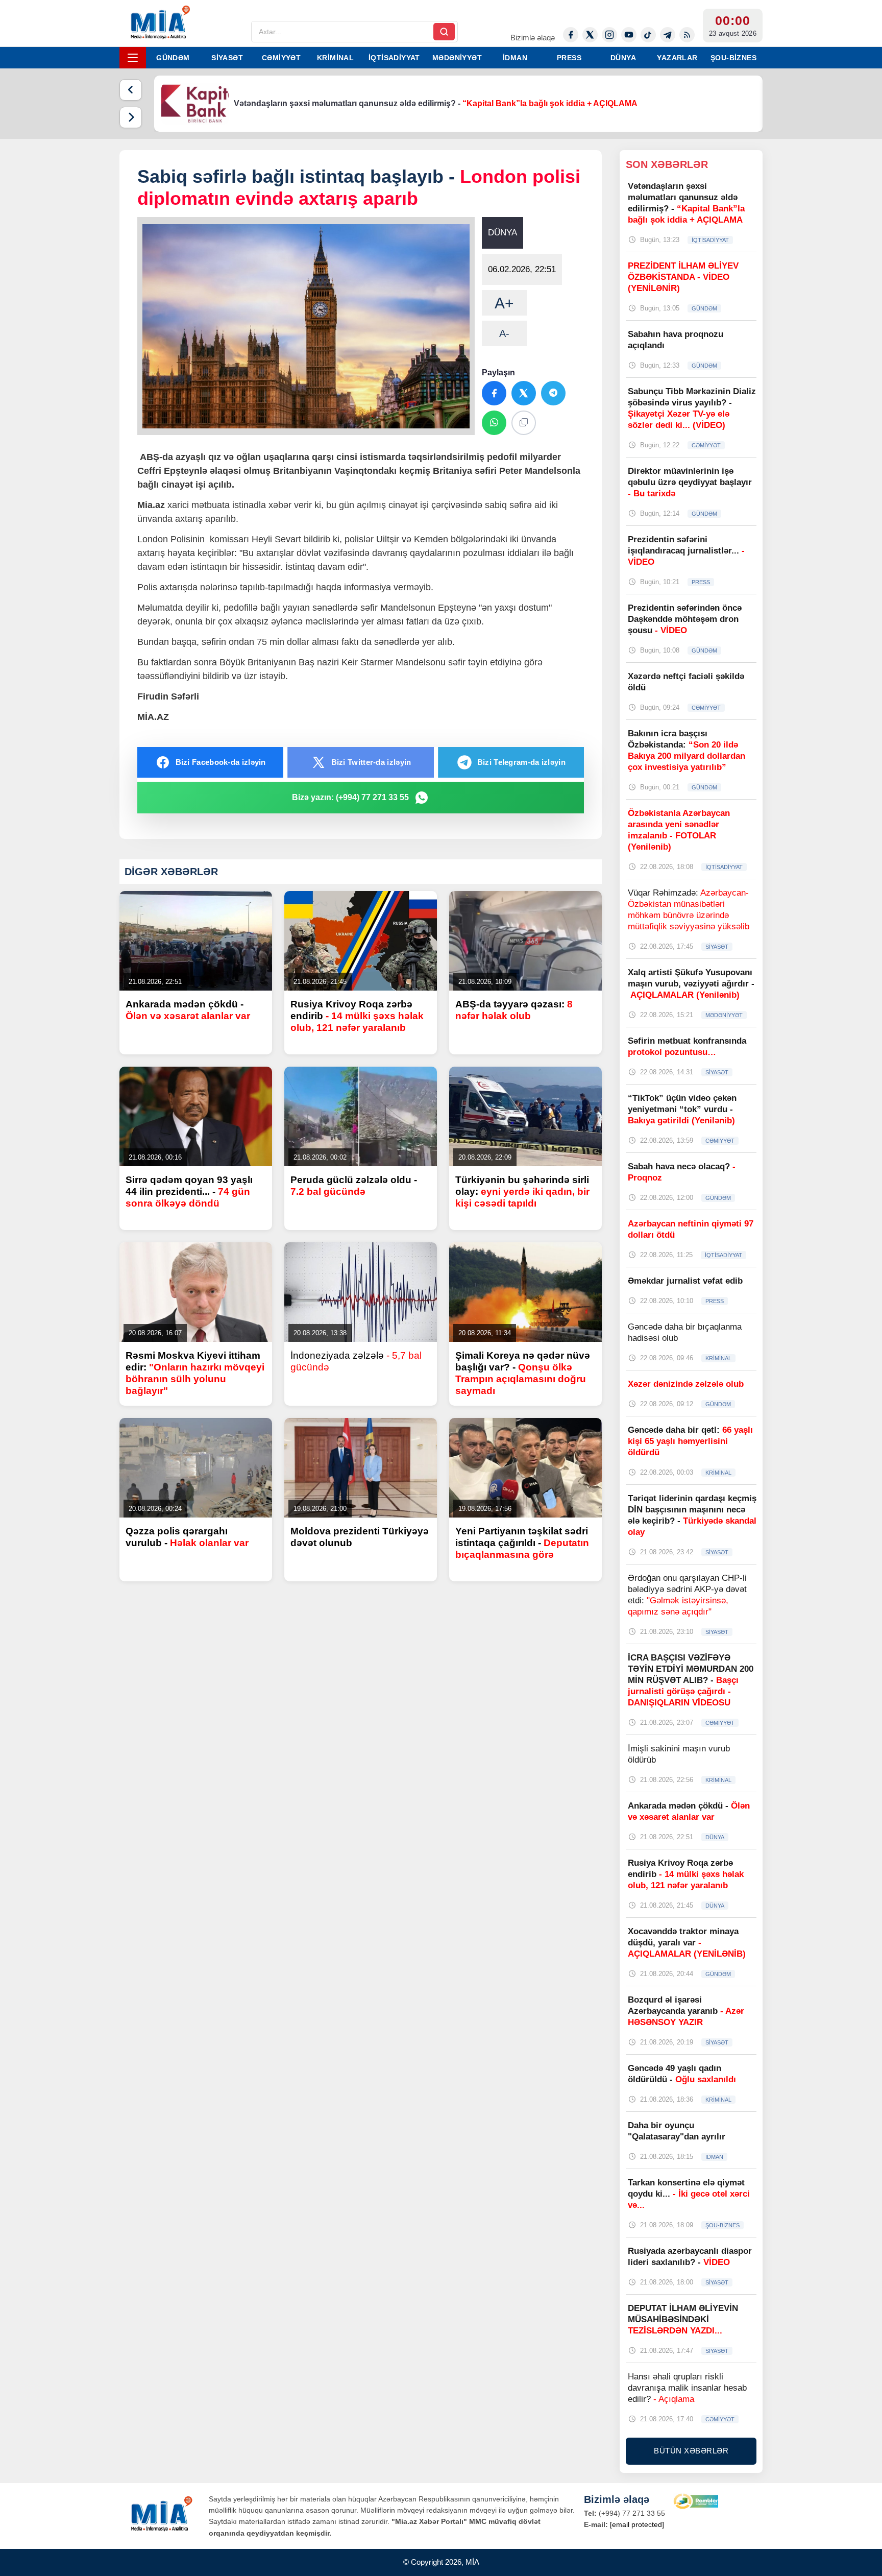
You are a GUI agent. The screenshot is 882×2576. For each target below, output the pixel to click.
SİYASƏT (227, 58)
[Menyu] (133, 58)
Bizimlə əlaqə (533, 38)
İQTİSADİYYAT (394, 58)
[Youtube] (629, 35)
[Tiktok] (648, 35)
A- (504, 333)
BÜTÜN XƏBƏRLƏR (691, 2451)
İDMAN (515, 58)
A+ (504, 303)
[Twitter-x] (590, 35)
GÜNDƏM (173, 58)
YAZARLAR (677, 58)
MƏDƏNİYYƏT (457, 58)
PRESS (569, 58)
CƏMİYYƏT (281, 58)
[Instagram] (609, 35)
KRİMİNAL (335, 58)
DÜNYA (623, 58)
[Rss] (687, 35)
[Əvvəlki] (131, 90)
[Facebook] (571, 35)
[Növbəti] (131, 117)
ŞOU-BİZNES (733, 58)
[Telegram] (668, 35)
